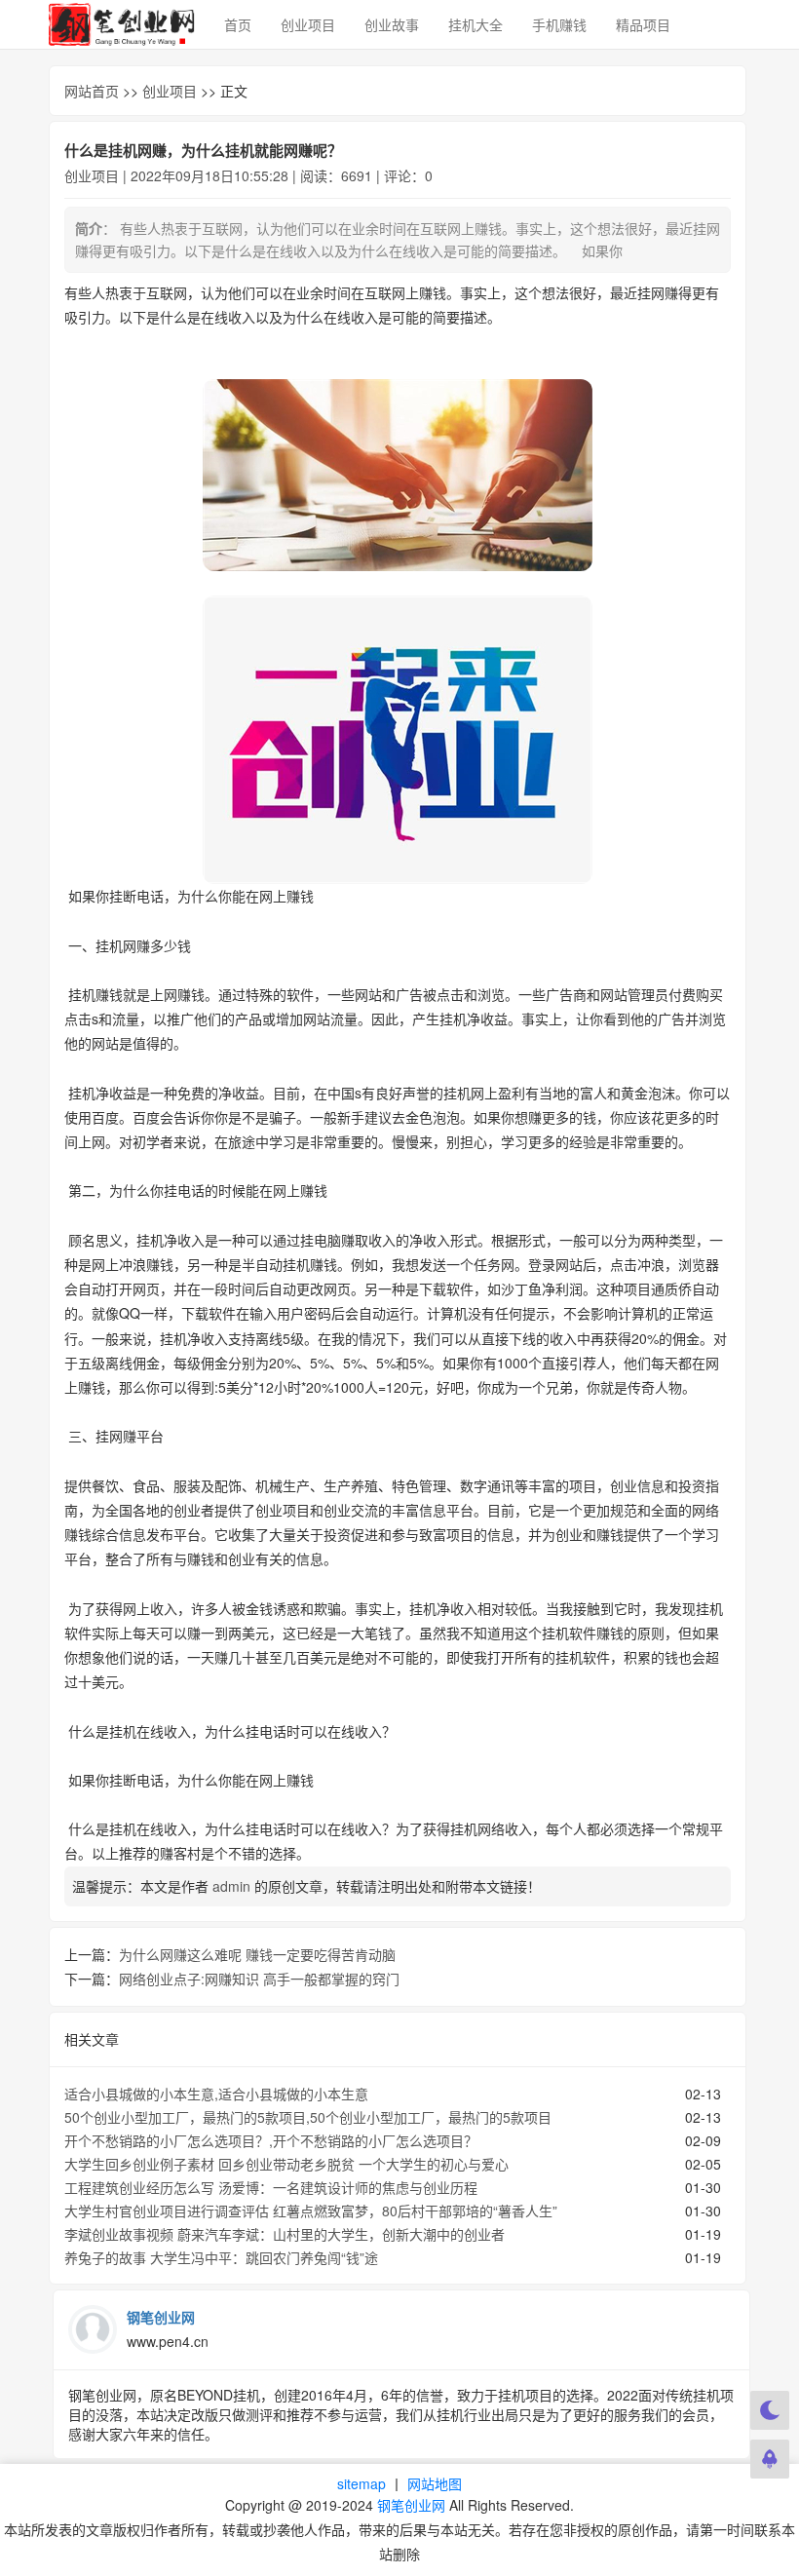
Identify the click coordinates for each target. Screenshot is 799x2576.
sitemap (361, 2483)
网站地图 (435, 2483)
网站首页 (92, 91)
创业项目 (308, 24)
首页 (238, 24)
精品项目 (643, 24)
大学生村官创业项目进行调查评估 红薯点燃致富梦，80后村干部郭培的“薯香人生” (311, 2211)
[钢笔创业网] (122, 24)
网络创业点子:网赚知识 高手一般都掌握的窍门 (259, 1979)
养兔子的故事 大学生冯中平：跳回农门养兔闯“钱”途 (221, 2257)
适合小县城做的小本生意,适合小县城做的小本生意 (216, 2094)
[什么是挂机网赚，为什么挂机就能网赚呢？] (398, 475)
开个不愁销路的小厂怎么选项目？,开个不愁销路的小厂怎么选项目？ (271, 2140)
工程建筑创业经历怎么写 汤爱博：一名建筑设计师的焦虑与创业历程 (271, 2187)
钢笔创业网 (411, 2505)
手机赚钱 (559, 24)
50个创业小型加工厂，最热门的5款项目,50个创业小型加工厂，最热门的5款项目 (308, 2117)
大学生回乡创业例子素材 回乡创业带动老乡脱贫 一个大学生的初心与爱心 (286, 2164)
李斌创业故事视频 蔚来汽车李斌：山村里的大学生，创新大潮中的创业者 (285, 2234)
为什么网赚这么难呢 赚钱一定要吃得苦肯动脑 (257, 1954)
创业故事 (392, 24)
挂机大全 (476, 24)
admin (231, 1886)
